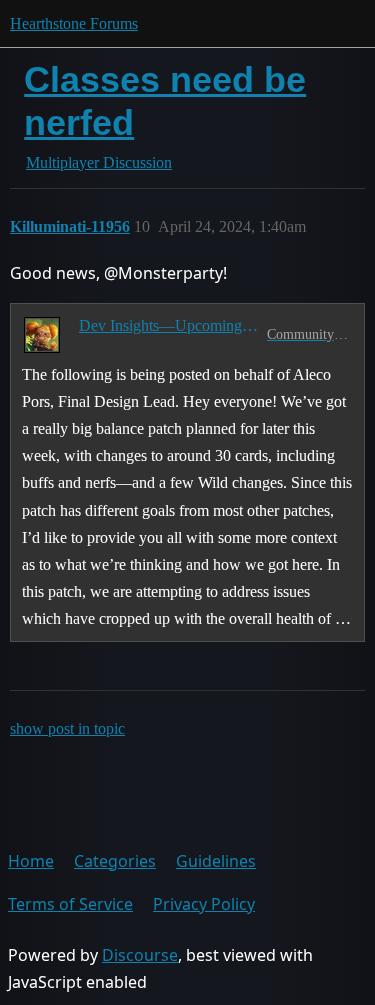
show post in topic (67, 728)
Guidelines (216, 861)
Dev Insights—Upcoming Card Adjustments (169, 325)
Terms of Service (70, 904)
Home (31, 861)
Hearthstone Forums (74, 23)
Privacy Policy (204, 904)
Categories (115, 861)
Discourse (140, 955)
